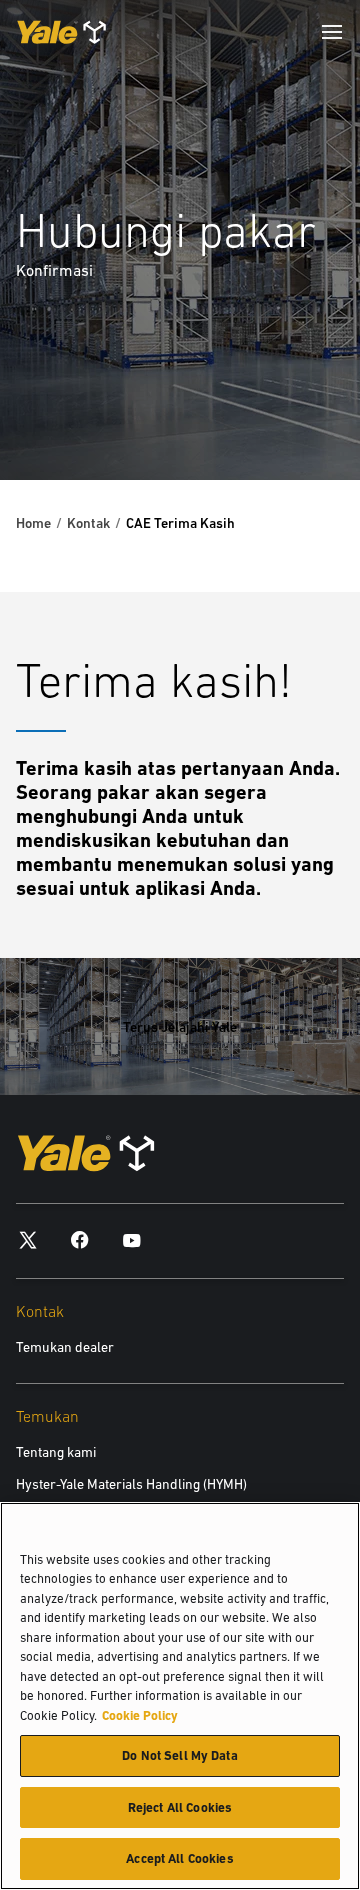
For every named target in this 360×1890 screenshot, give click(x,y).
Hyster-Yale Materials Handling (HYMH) (131, 1484)
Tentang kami (56, 1452)
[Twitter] (28, 1239)
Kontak (88, 523)
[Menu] (332, 32)
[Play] (298, 418)
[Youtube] (132, 1239)
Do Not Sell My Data (179, 1755)
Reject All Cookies (180, 1807)
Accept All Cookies (179, 1858)
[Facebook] (80, 1239)
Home (33, 523)
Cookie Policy (140, 1715)
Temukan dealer (65, 1347)
